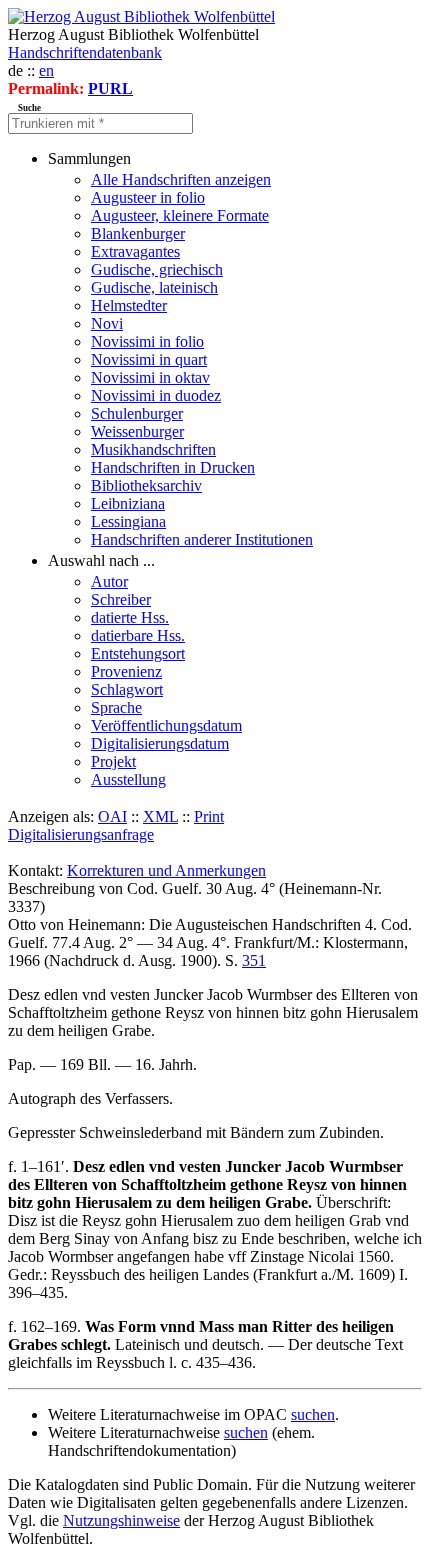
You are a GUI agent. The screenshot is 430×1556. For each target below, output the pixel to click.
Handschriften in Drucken (173, 467)
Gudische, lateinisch (154, 287)
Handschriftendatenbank (85, 52)
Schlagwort (127, 689)
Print (209, 816)
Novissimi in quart (149, 359)
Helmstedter (129, 305)
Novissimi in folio (147, 341)
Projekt (113, 761)
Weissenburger (137, 431)
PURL (110, 88)
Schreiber (121, 599)
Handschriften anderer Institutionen (202, 539)
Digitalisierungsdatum (160, 743)
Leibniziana (128, 503)
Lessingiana (128, 521)
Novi (107, 323)
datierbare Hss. (138, 635)
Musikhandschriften (153, 449)
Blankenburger (138, 233)
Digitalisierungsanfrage (81, 834)
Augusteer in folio (148, 197)
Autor (109, 581)
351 (254, 960)
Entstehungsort (138, 653)
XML (160, 816)
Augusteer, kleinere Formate (180, 215)
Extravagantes (135, 251)
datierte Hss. (130, 617)
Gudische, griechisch (157, 269)
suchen (313, 1414)
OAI (112, 816)
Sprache (116, 707)
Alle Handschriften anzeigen (181, 179)
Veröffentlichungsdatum (166, 725)
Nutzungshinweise (121, 1520)
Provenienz (126, 671)
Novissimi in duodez (156, 395)
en (46, 70)
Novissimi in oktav (150, 377)
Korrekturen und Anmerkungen (166, 870)
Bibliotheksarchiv (146, 485)
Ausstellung (128, 779)
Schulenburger (137, 413)
